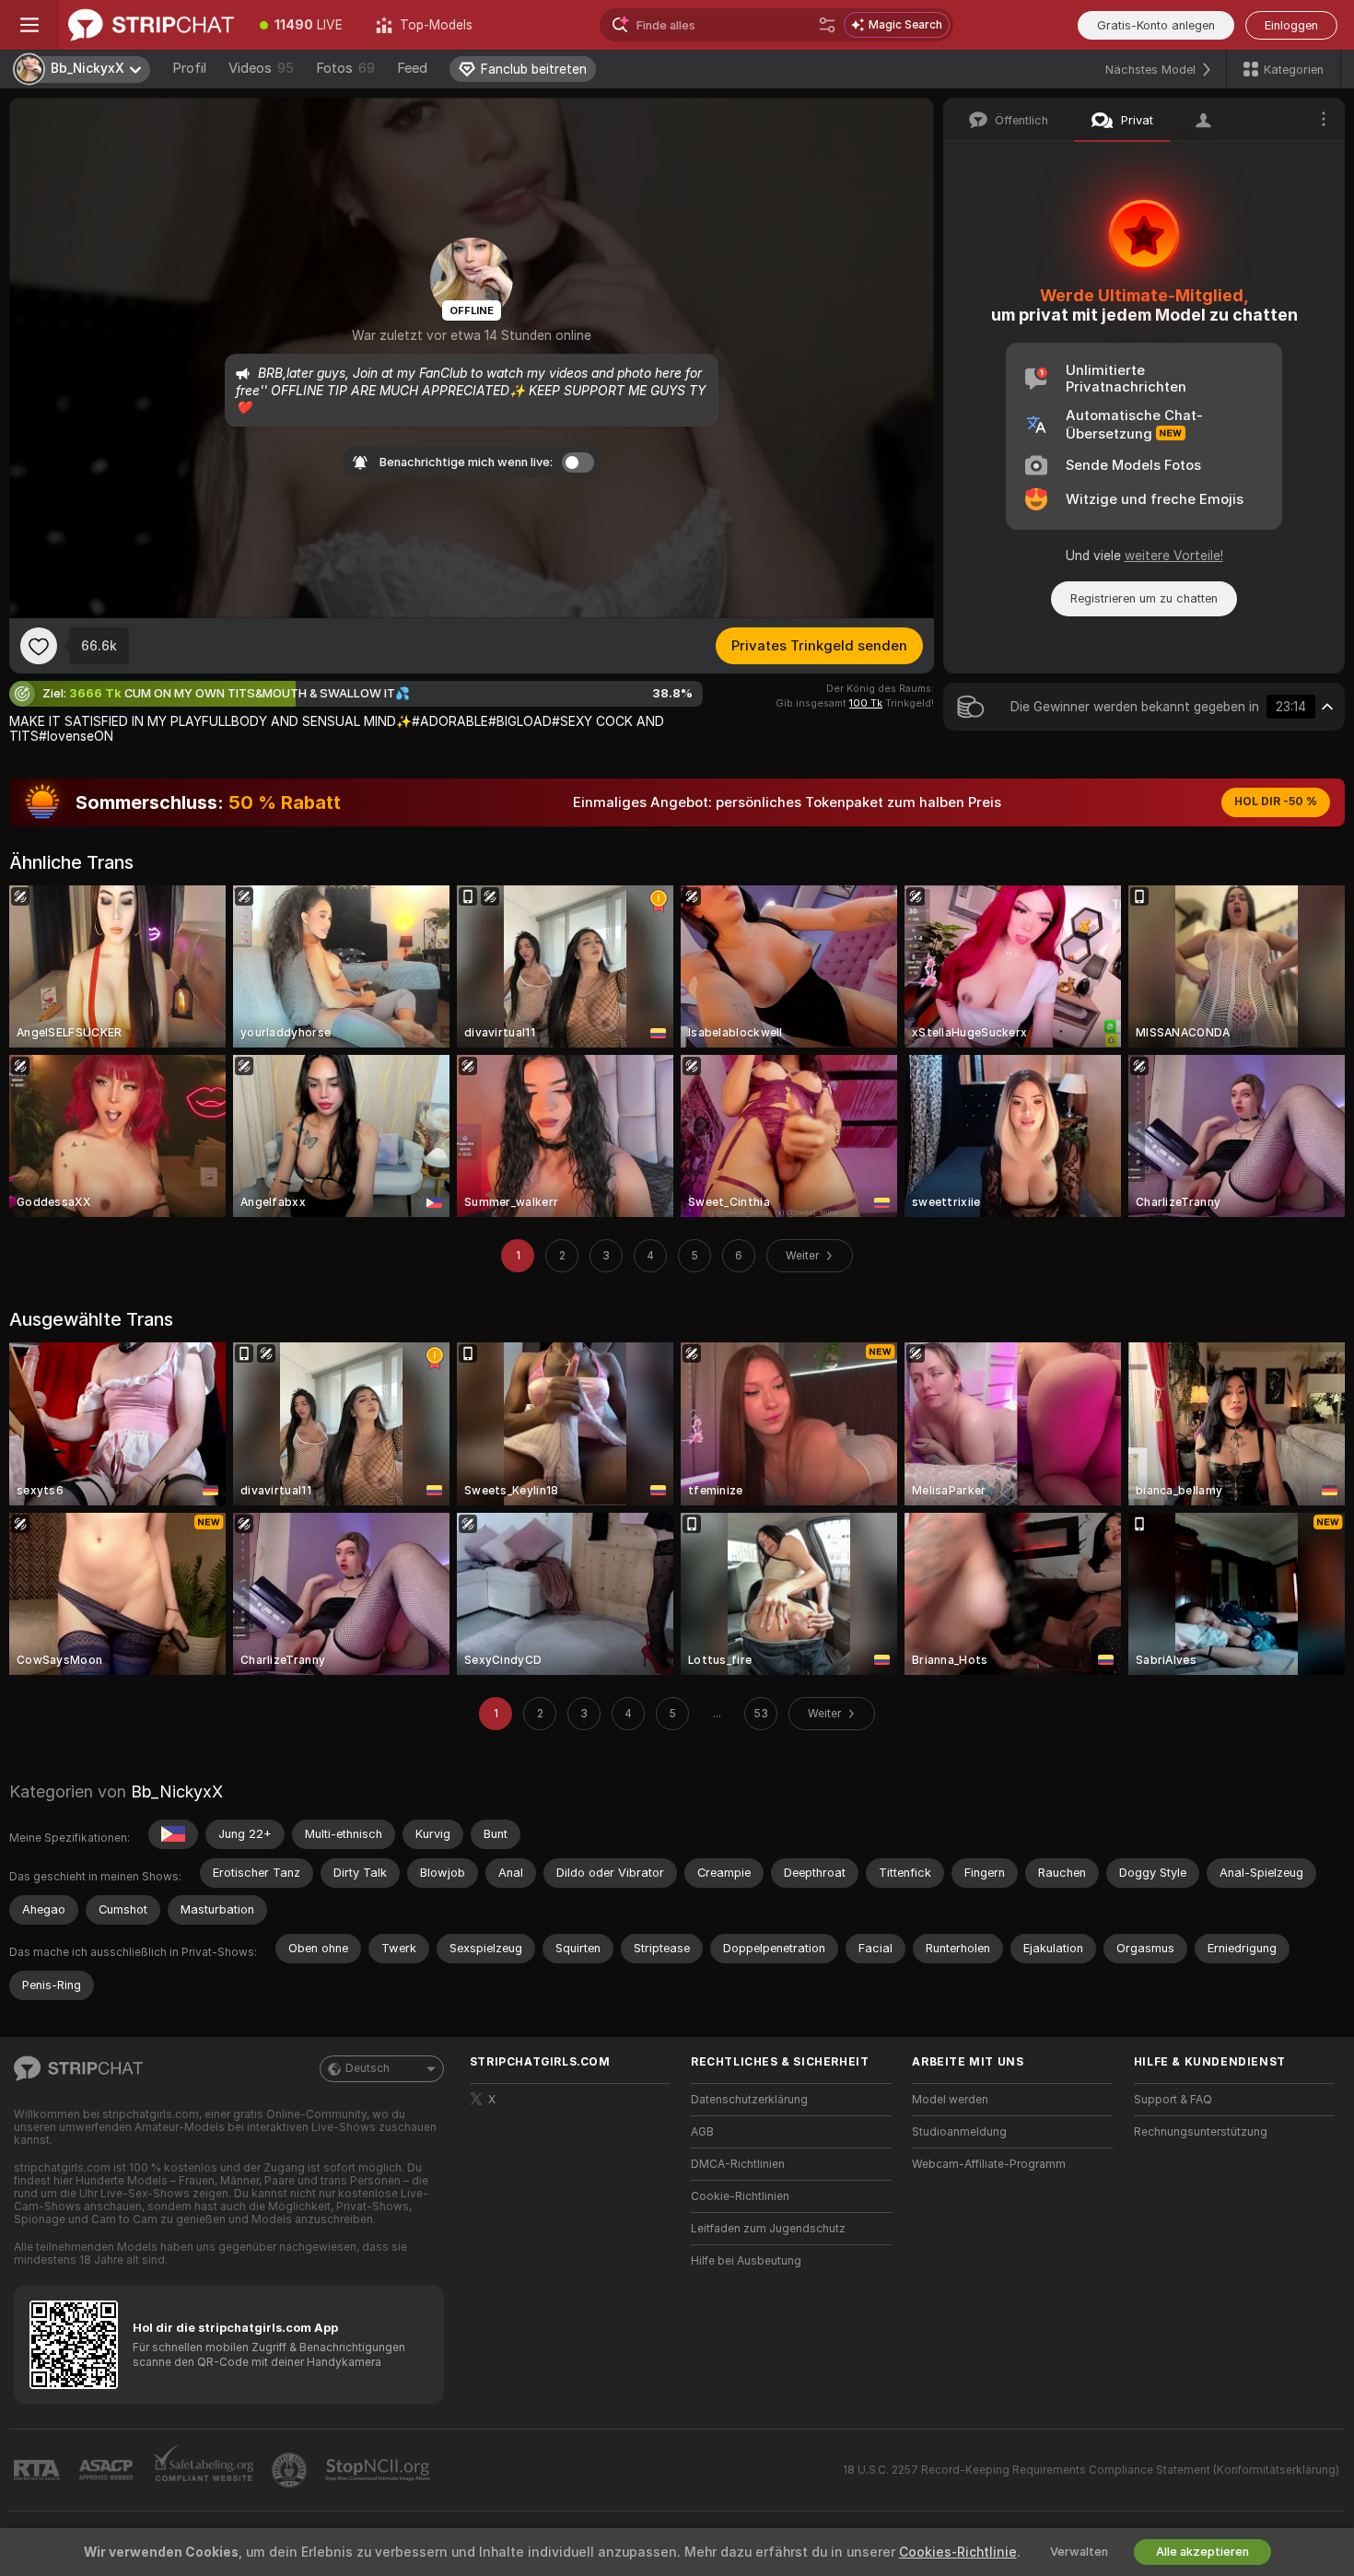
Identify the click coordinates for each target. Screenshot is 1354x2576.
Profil (189, 68)
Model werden (950, 2100)
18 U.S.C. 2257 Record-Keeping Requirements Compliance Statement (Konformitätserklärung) (1091, 2470)
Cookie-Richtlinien (740, 2196)
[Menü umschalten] (29, 25)
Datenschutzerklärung (749, 2100)
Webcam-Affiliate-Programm (989, 2164)
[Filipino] (173, 1834)
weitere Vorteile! (1174, 556)
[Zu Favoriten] (39, 646)
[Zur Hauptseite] (151, 25)
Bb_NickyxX (177, 1791)
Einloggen (1291, 25)
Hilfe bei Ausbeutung (746, 2261)
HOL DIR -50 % (1276, 802)
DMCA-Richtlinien (738, 2164)
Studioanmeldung (959, 2132)
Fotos (345, 68)
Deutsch (368, 2068)
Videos (261, 68)
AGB (702, 2132)
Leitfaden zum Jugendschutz (768, 2229)
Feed (412, 68)
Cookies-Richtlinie (958, 2552)
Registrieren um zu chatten (1144, 598)
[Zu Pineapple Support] (291, 2470)
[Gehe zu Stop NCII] (379, 2470)
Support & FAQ (1173, 2100)
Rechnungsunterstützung (1201, 2132)
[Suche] (827, 25)
